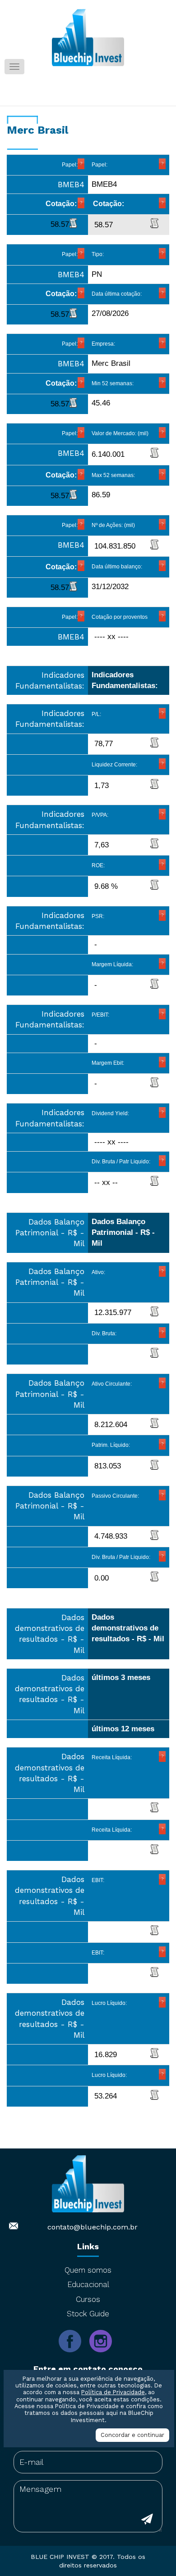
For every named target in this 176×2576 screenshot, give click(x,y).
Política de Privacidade (113, 2392)
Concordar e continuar (132, 2435)
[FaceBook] (74, 2358)
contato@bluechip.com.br (93, 2227)
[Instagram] (103, 2358)
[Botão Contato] (147, 2520)
